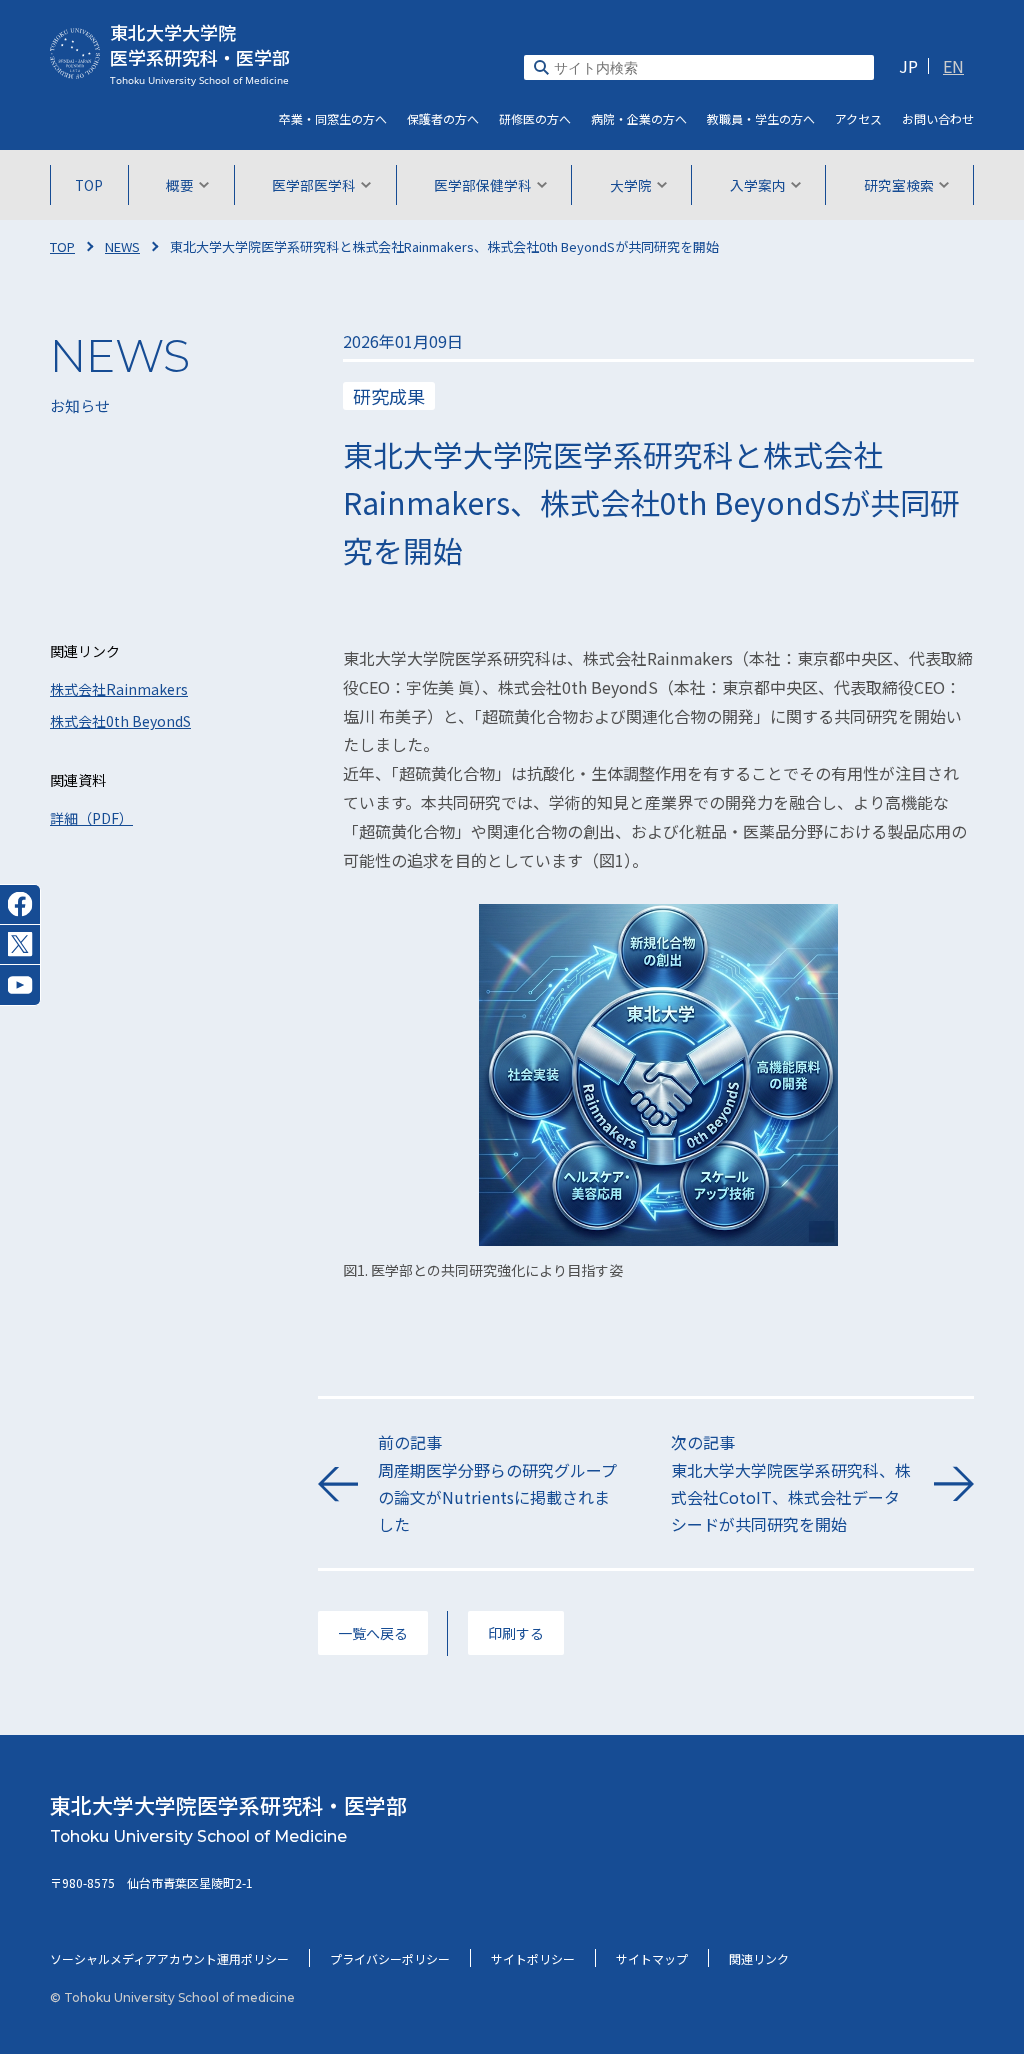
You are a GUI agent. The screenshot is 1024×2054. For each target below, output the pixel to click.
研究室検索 (899, 185)
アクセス (858, 118)
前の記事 (497, 1483)
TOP (89, 185)
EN (953, 66)
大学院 (631, 185)
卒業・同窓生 (333, 118)
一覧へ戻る (373, 1633)
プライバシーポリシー (390, 1958)
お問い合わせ (938, 118)
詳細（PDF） (91, 818)
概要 (180, 185)
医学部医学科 (314, 185)
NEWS (122, 246)
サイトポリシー (533, 1958)
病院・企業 (639, 118)
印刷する (516, 1633)
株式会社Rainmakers (119, 689)
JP (908, 66)
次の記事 (791, 1483)
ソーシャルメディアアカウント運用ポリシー (169, 1958)
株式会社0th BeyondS (120, 721)
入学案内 (758, 185)
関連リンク (759, 1958)
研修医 (535, 118)
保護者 (443, 118)
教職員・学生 (761, 118)
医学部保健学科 (483, 185)
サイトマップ (652, 1958)
